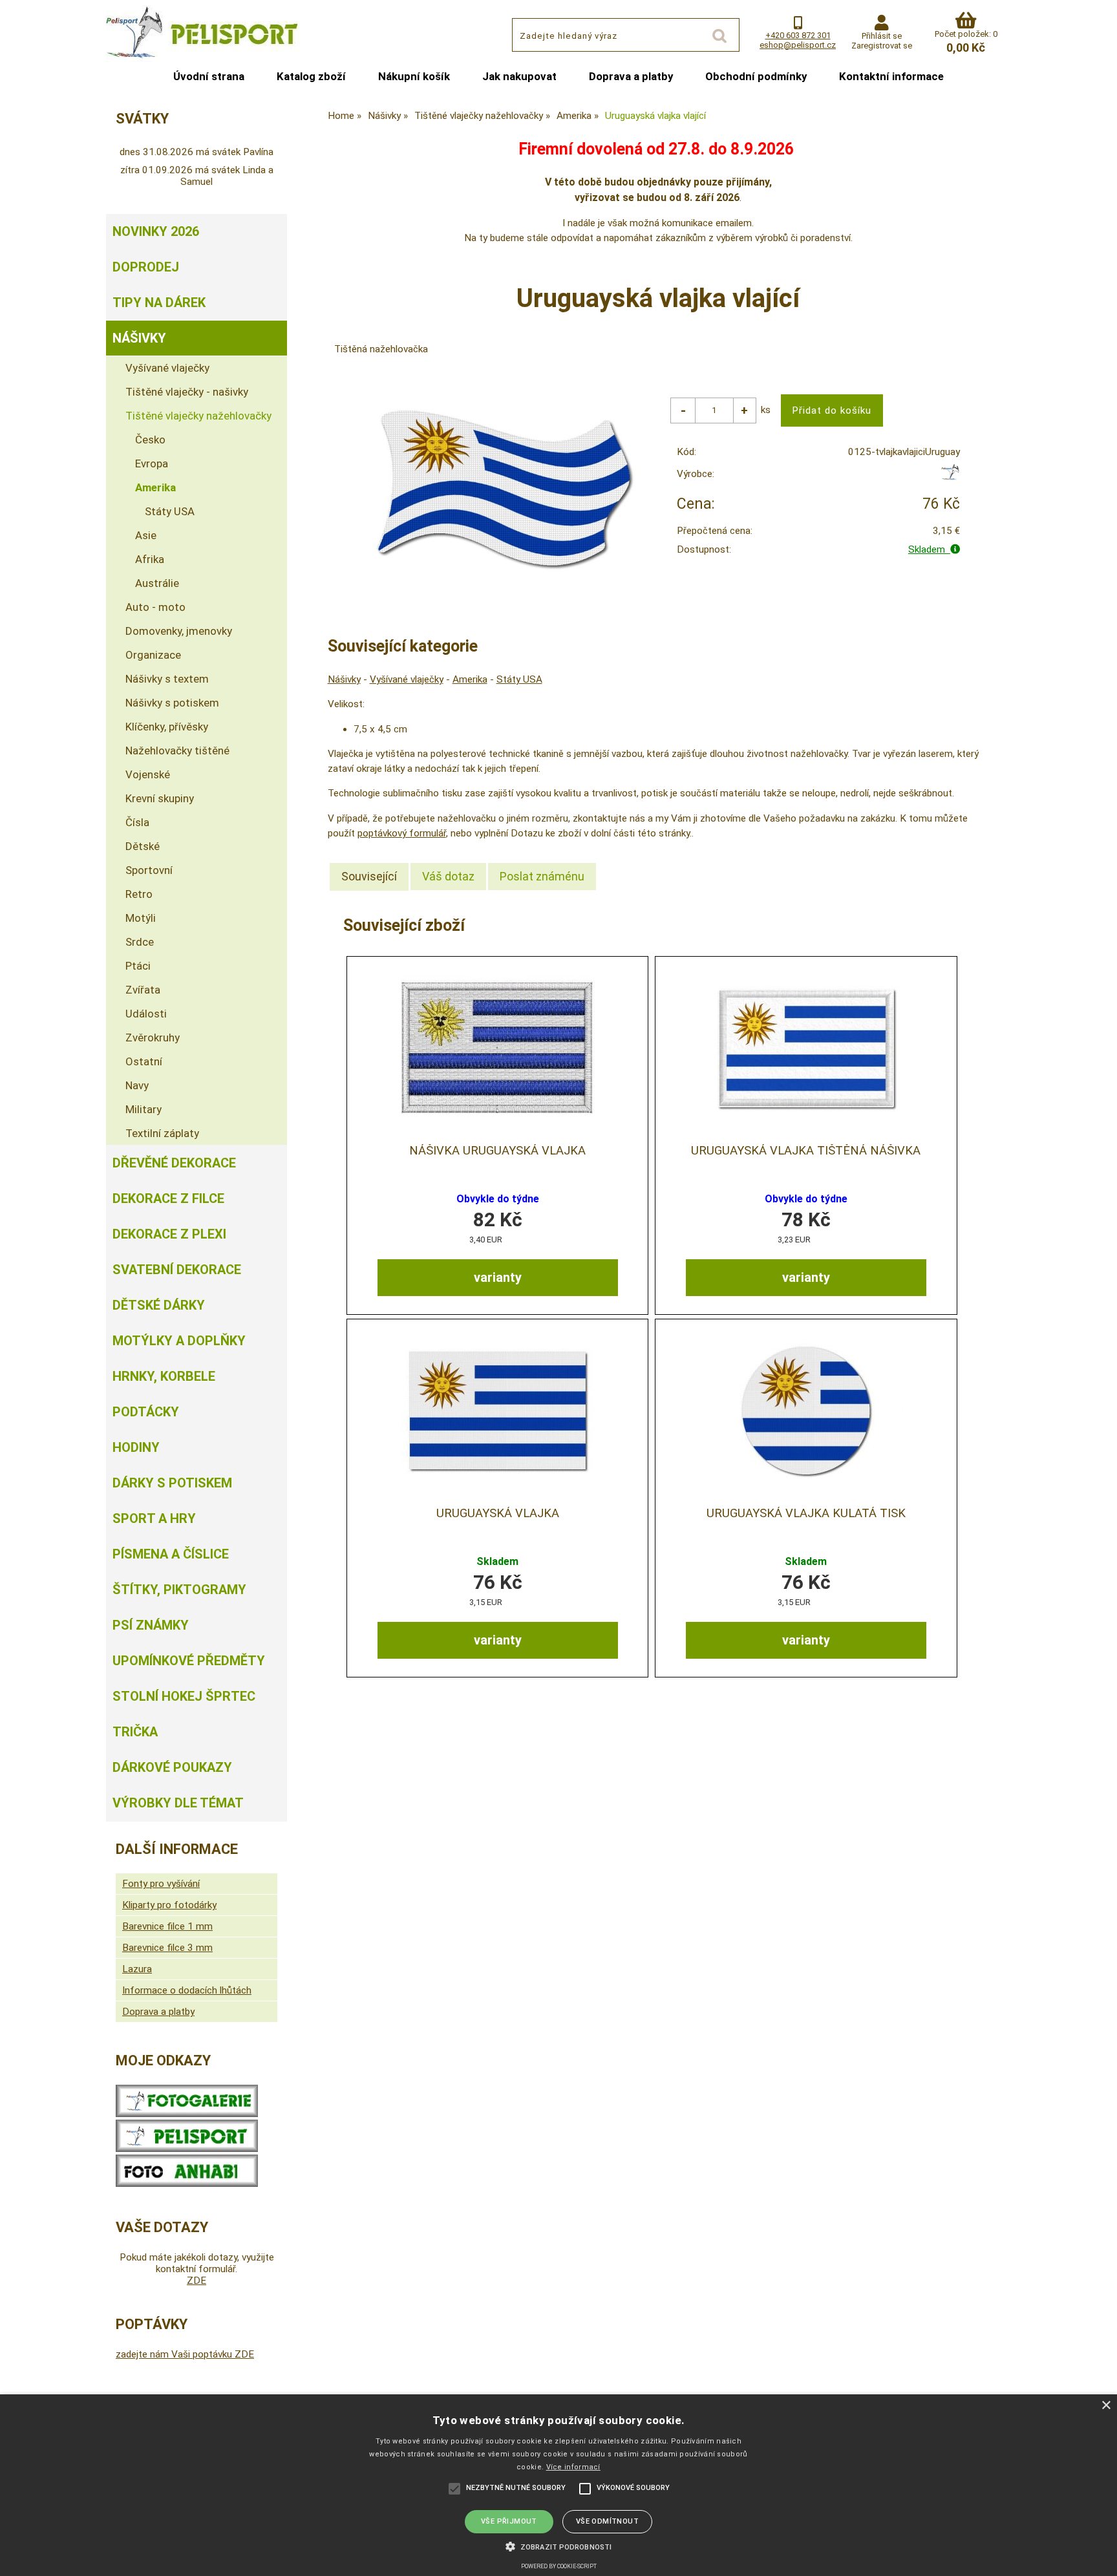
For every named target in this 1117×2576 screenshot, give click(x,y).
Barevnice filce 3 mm (167, 1948)
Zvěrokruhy (153, 1038)
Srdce (140, 942)
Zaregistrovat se (882, 46)
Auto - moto (155, 607)
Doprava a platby (631, 76)
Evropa (152, 463)
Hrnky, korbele (164, 1376)
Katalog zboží (311, 76)
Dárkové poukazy (172, 1767)
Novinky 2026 (156, 231)
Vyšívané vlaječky (407, 679)
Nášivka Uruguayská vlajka (497, 1151)
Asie (146, 535)
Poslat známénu (542, 876)
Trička (135, 1732)
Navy (137, 1085)
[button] (558, 2546)
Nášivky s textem (167, 679)
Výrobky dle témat (178, 1803)
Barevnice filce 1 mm (167, 1926)
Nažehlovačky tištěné (177, 750)
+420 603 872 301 (798, 35)
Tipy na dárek (159, 303)
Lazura (137, 1969)
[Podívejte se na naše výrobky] (187, 2114)
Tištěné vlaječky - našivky (187, 392)
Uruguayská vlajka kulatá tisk (806, 1513)
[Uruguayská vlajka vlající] (504, 489)
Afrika (150, 559)
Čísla (137, 822)
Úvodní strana (209, 76)
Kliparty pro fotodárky (169, 1905)
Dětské (143, 846)
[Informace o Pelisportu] (187, 2149)
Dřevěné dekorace (174, 1163)
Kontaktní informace (891, 76)
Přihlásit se (882, 36)
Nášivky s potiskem (172, 703)
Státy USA (519, 679)
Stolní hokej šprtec (184, 1696)
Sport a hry (154, 1518)
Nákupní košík (414, 76)
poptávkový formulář (402, 833)
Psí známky (151, 1625)
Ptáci (138, 966)
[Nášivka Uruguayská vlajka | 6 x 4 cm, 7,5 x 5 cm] (498, 1048)
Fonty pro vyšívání (161, 1884)
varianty (498, 1277)
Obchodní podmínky (756, 76)
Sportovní (149, 870)
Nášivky (344, 679)
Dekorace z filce (168, 1198)
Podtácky (146, 1412)
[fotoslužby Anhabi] (187, 2184)
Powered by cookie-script (559, 2566)
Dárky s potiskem (172, 1483)
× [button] (1106, 2406)
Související (369, 876)
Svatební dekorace (177, 1270)
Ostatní (144, 1061)
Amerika (470, 679)
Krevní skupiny (160, 798)
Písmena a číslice (171, 1554)
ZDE (197, 2281)
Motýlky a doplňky (179, 1341)
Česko (150, 440)
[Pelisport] (950, 477)
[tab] (369, 877)
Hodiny (136, 1447)
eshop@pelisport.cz (798, 45)
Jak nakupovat (519, 76)
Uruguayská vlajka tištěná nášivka (806, 1151)
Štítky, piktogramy (179, 1590)
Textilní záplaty (162, 1133)
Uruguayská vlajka (498, 1513)
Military (144, 1109)
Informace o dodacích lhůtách (187, 1990)
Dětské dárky (159, 1305)
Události (146, 1014)
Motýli (141, 918)
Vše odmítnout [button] (607, 2521)
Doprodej (146, 267)
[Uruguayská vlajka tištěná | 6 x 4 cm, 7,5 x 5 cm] (498, 1411)
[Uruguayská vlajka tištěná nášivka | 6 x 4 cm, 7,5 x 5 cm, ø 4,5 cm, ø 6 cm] (806, 1048)
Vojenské (148, 774)
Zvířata (143, 990)
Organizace (153, 655)
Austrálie (157, 583)
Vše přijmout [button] (509, 2521)
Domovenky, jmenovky (179, 631)
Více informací (573, 2467)
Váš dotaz (448, 876)
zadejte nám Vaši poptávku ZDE (185, 2354)
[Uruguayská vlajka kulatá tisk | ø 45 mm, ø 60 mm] (806, 1411)
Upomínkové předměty (189, 1661)
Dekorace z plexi (169, 1234)
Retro (139, 894)
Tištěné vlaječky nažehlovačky (198, 416)
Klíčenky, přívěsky (167, 727)
